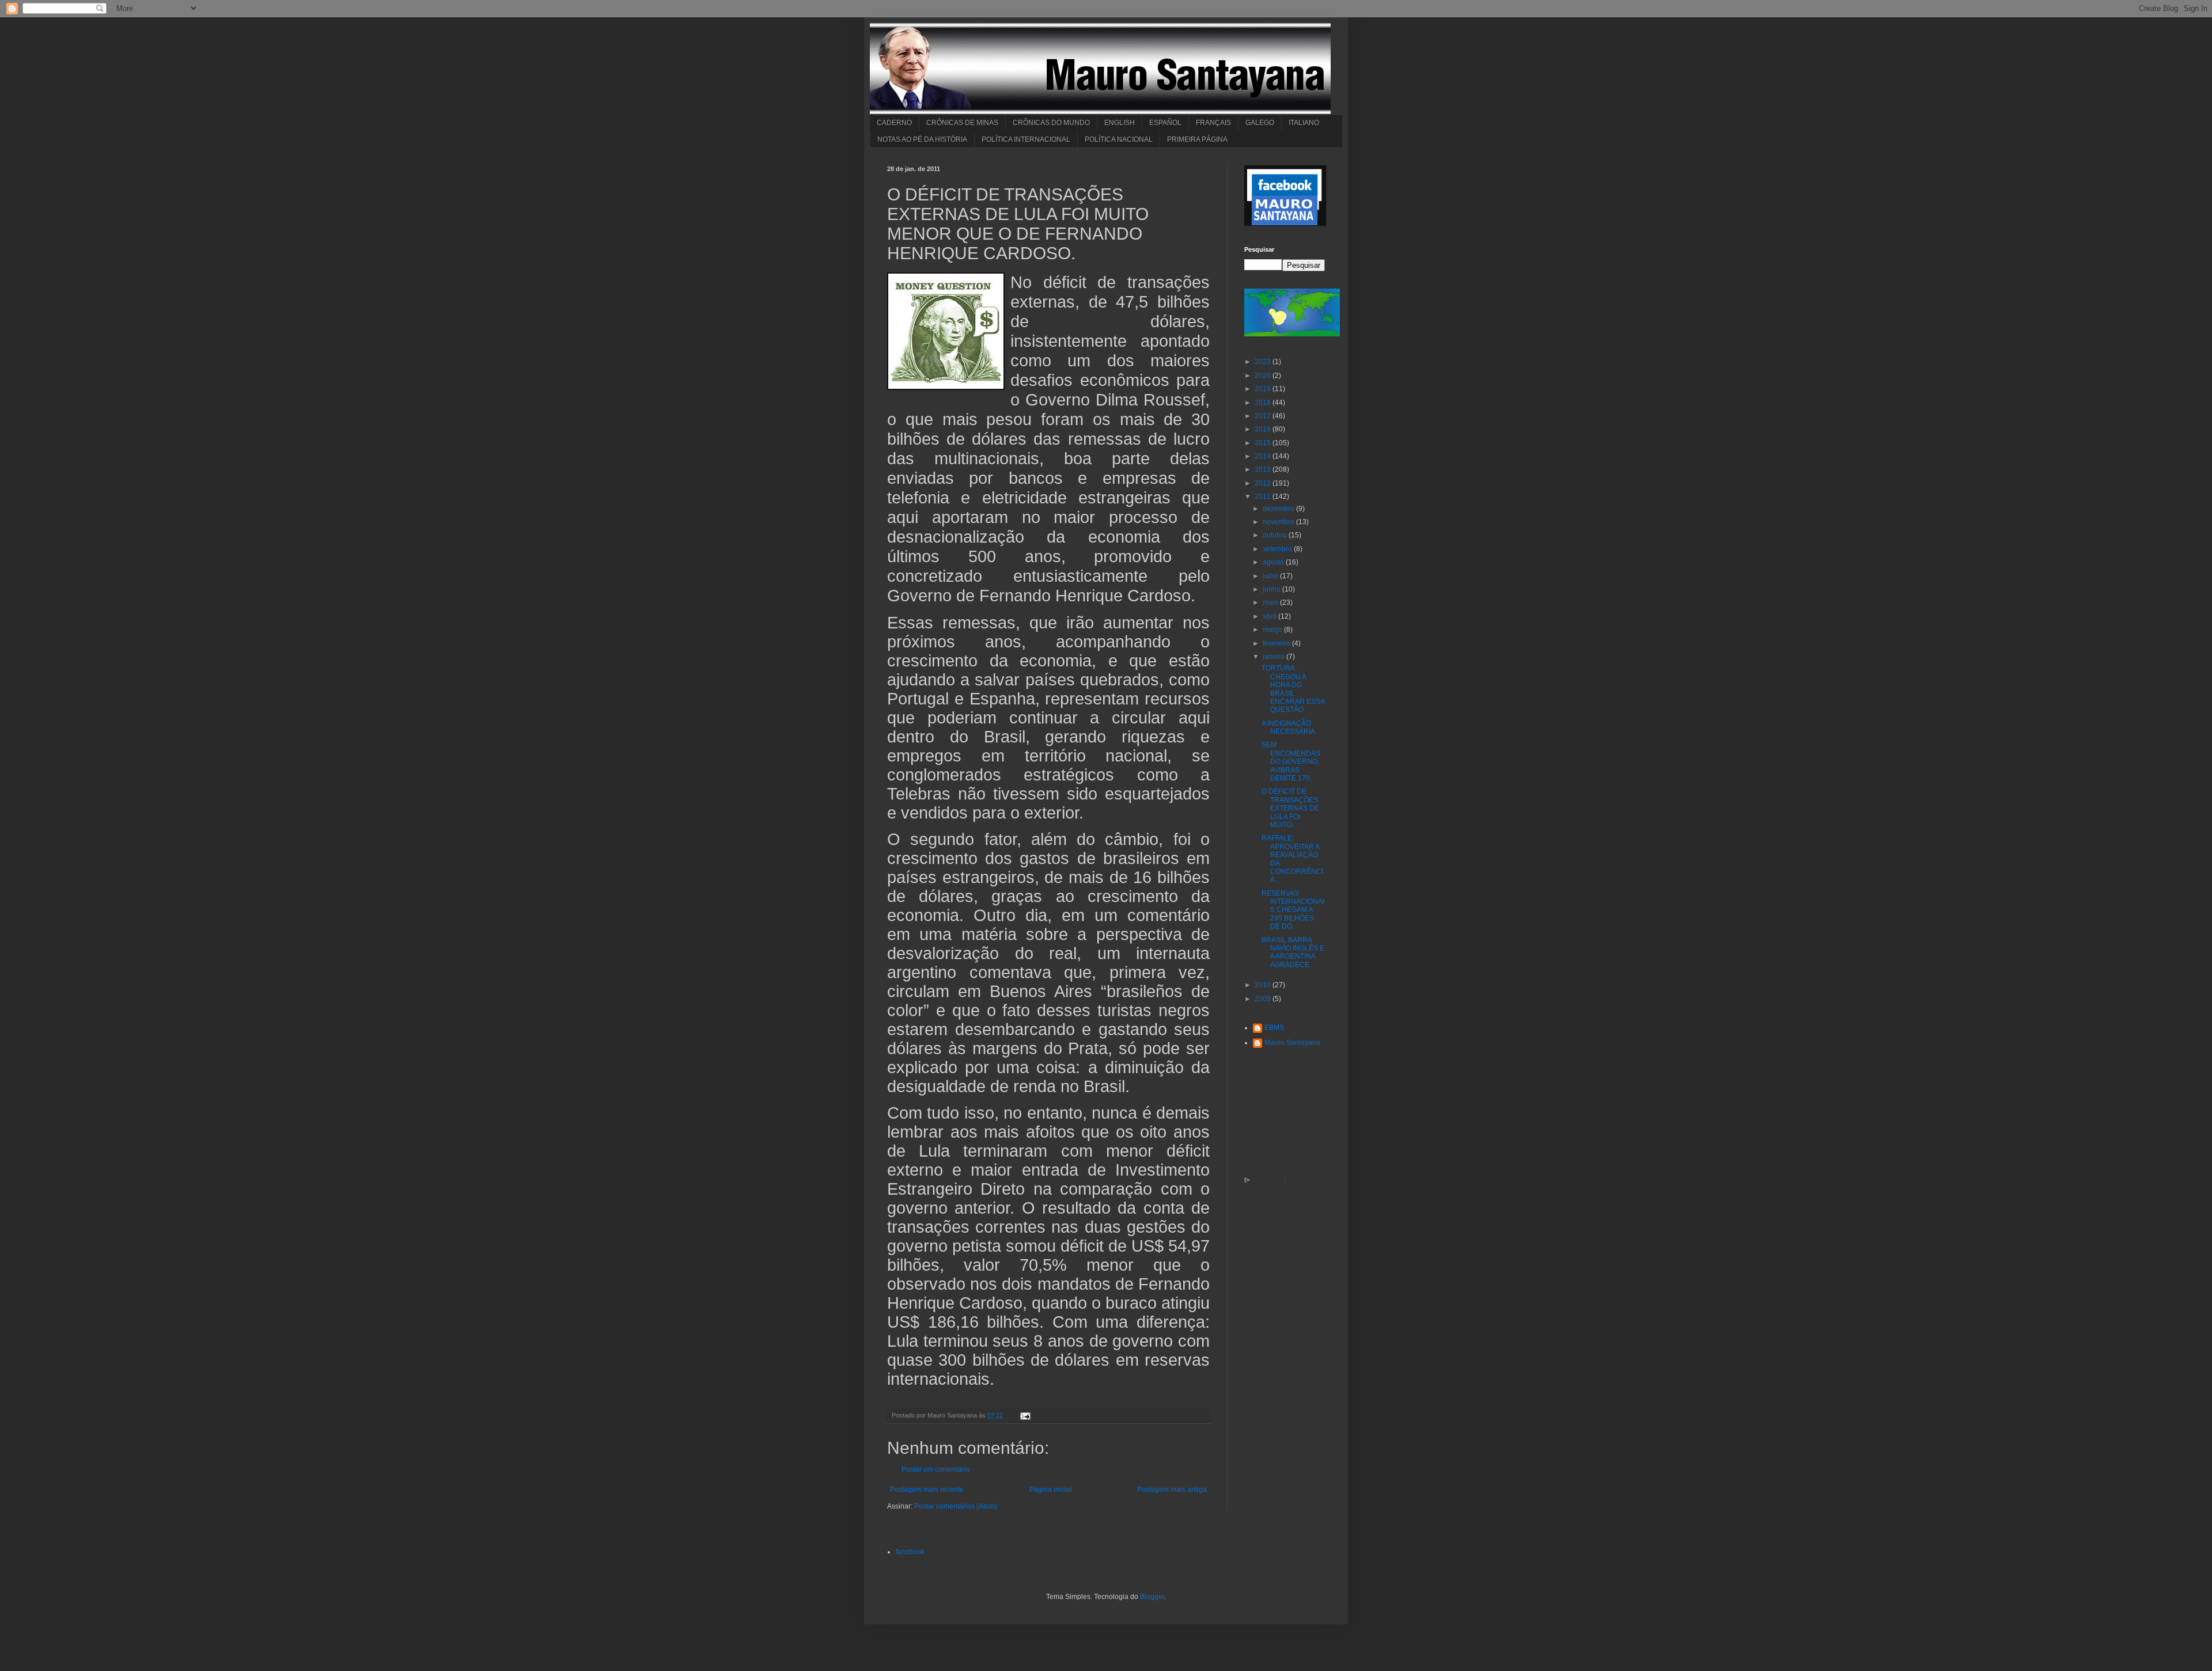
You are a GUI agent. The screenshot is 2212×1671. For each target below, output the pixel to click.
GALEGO (1260, 123)
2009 (1264, 999)
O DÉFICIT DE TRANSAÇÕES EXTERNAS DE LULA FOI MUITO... (1290, 808)
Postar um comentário (936, 1469)
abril (1270, 616)
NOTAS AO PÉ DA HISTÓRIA (922, 139)
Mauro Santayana (1292, 1043)
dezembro (1279, 509)
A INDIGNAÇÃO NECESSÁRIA (1288, 727)
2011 (1264, 497)
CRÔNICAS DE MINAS (962, 123)
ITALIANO (1304, 123)
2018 (1264, 403)
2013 (1264, 469)
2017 (1264, 416)
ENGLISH (1120, 123)
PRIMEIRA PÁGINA (1197, 139)
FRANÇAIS (1213, 123)
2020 (1264, 376)
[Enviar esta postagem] (1024, 1415)
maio (1271, 603)
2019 (1264, 389)
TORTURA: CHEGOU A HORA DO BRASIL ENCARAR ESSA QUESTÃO (1293, 689)
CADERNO (894, 123)
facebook (910, 1552)
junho (1272, 589)
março (1273, 630)
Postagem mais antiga (1172, 1490)
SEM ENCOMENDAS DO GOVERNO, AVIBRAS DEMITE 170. (1291, 761)
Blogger (1152, 1597)
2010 (1264, 985)
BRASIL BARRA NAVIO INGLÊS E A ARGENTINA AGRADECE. (1293, 952)
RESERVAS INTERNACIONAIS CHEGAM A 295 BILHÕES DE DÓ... (1293, 910)
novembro (1279, 522)
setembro (1278, 549)
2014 (1264, 456)
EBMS (1274, 1028)
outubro (1276, 535)
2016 (1264, 429)
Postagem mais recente (927, 1490)
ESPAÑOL (1165, 123)
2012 (1264, 483)
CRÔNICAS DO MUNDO (1051, 123)
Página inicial (1051, 1490)
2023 (1264, 362)
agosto (1274, 562)
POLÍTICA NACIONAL (1119, 139)
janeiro (1274, 657)
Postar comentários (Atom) (956, 1506)
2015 (1264, 443)
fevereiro (1277, 643)
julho (1271, 576)
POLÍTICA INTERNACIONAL (1026, 139)
